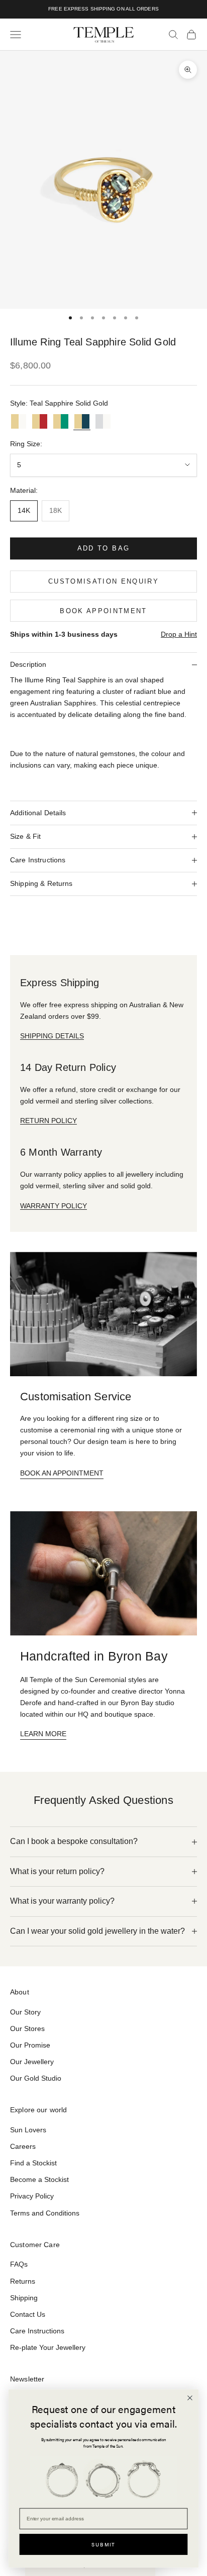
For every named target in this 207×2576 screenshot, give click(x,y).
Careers (23, 2146)
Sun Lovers (28, 2130)
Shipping (24, 2298)
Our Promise (30, 2045)
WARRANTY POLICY (54, 1206)
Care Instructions (37, 2331)
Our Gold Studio (36, 2078)
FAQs (19, 2264)
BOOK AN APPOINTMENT (62, 1473)
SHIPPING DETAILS (52, 1036)
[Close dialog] (190, 2398)
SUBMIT (103, 2544)
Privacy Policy (32, 2196)
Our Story (25, 2012)
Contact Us (28, 2314)
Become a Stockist (39, 2179)
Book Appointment (103, 611)
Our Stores (27, 2029)
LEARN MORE (43, 1734)
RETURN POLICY (48, 1121)
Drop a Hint (179, 634)
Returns (23, 2281)
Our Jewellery (32, 2062)
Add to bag (103, 548)
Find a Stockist (33, 2163)
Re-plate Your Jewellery (48, 2347)
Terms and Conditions (45, 2213)
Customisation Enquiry (103, 581)
